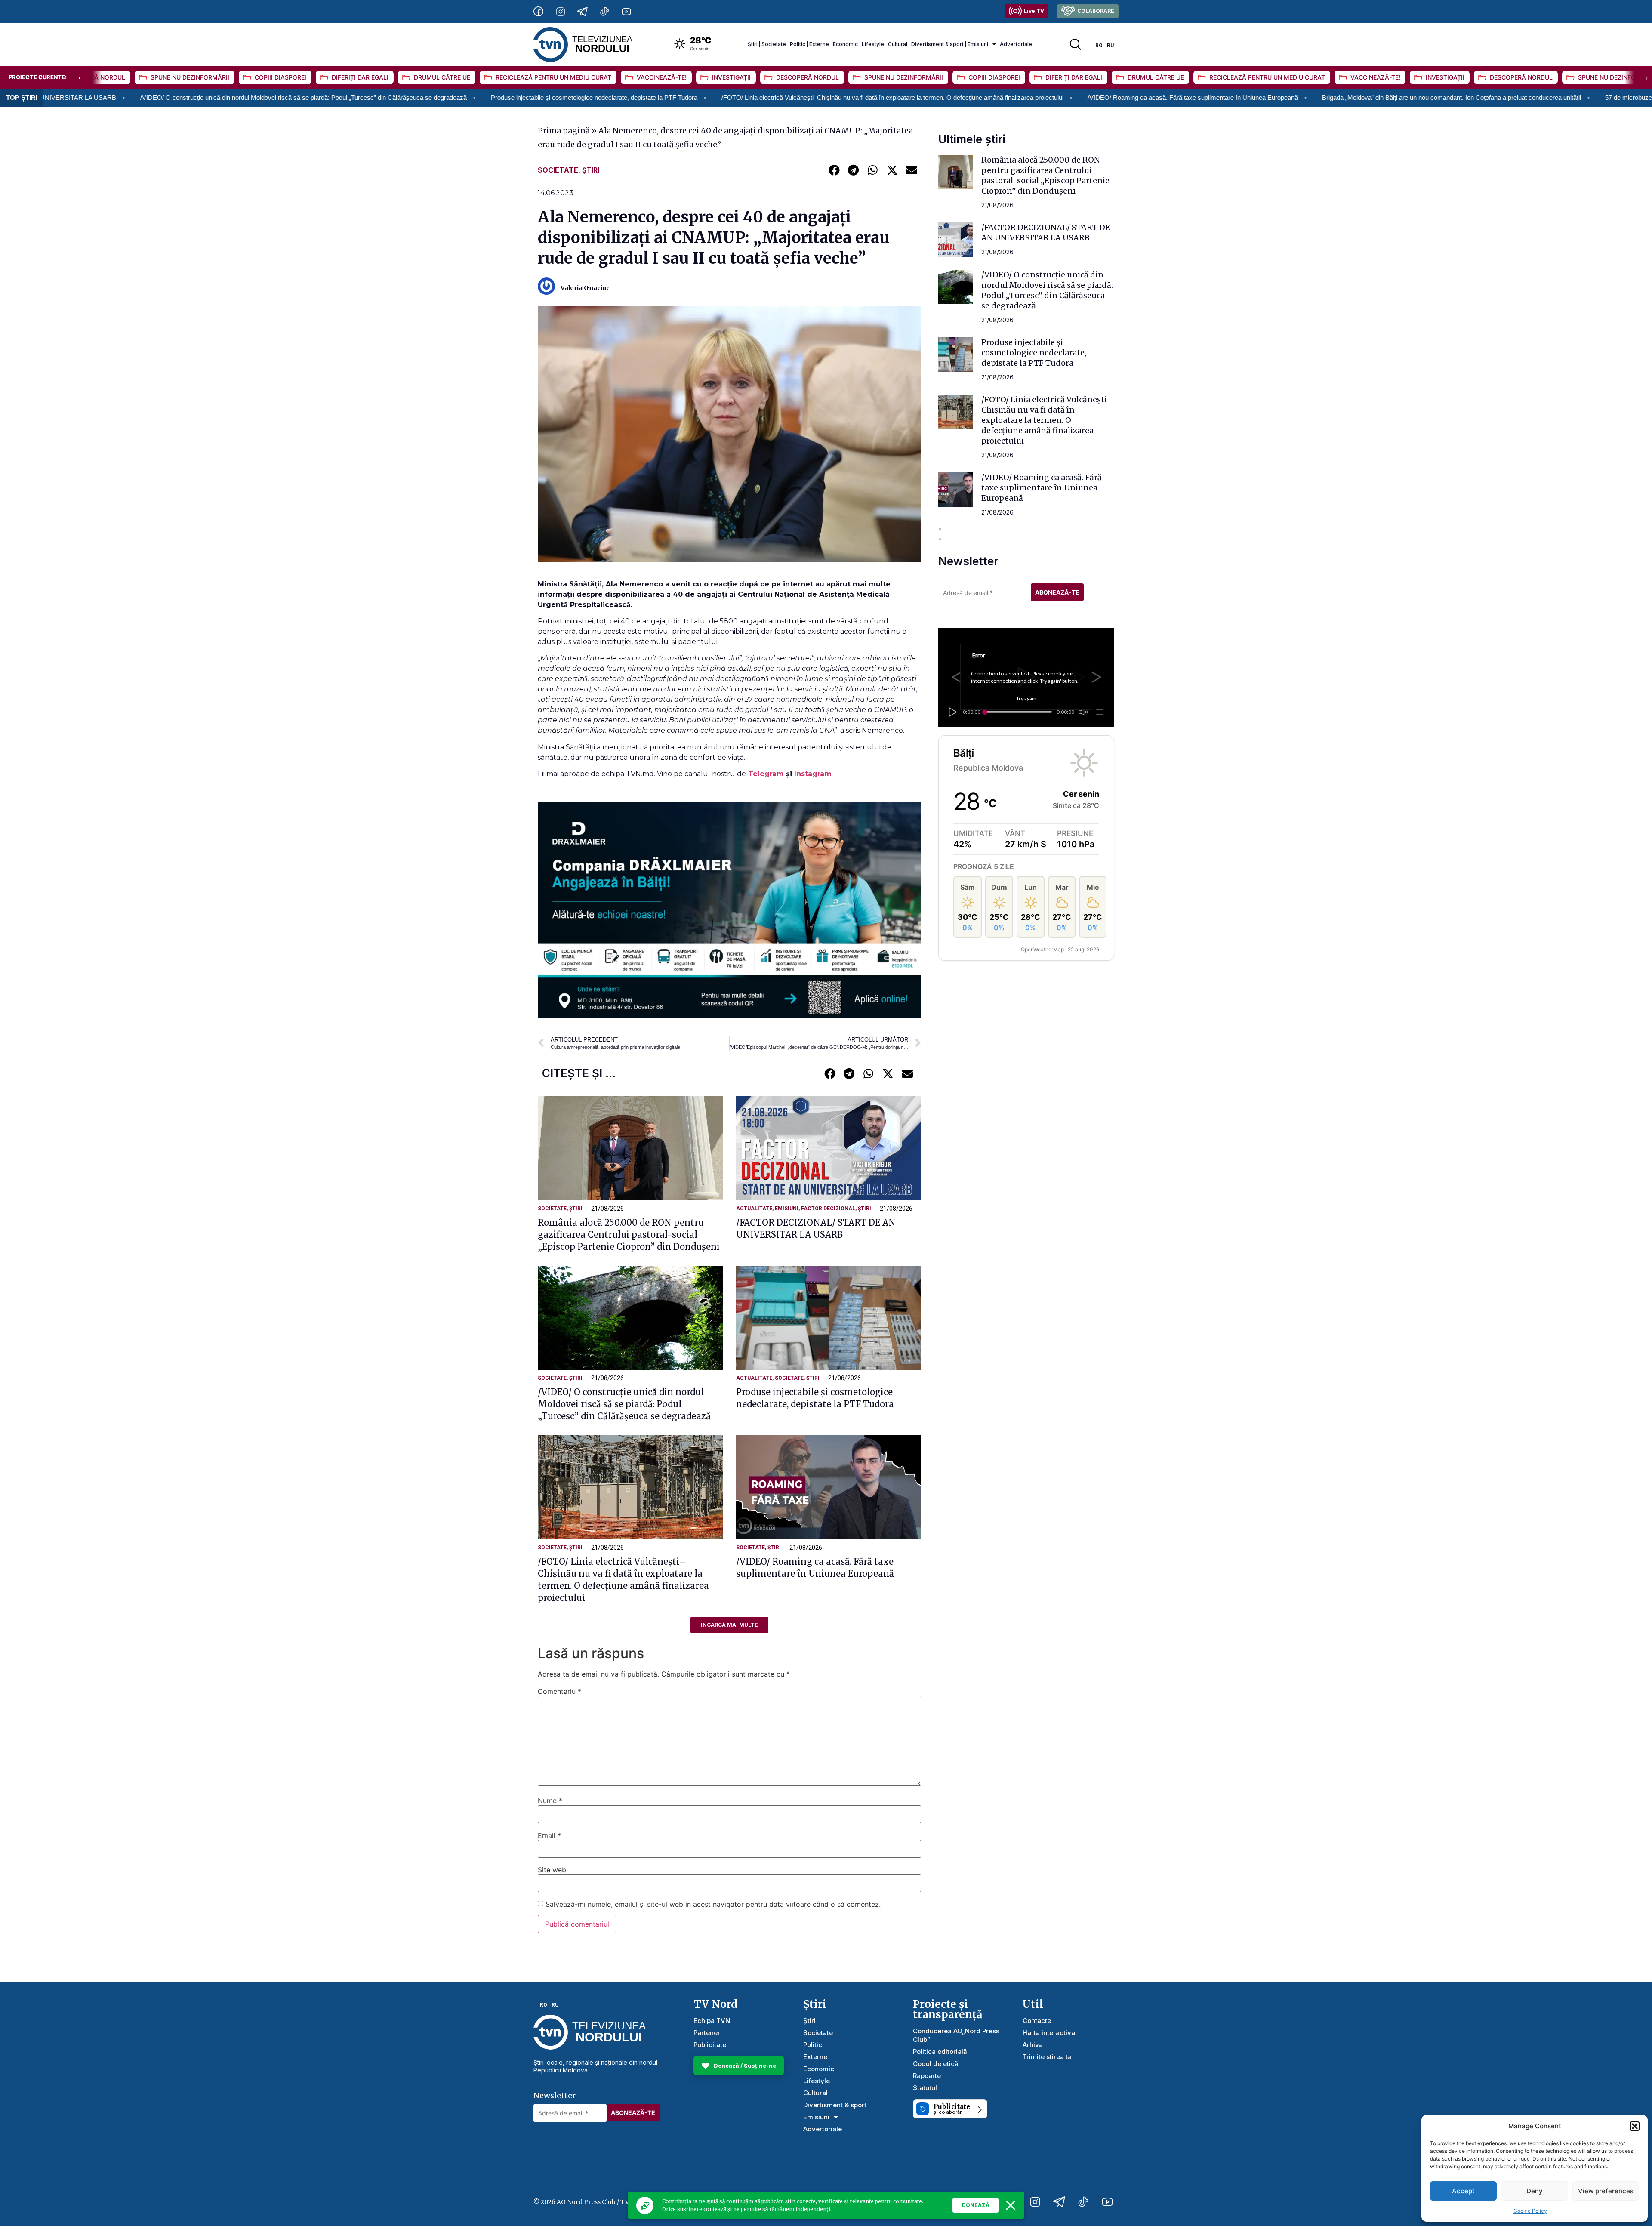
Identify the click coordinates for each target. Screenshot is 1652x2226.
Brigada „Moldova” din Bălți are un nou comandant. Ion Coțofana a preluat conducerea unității (1235, 97)
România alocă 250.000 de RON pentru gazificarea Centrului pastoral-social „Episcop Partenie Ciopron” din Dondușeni (629, 1235)
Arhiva (1033, 2045)
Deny (1535, 2191)
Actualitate (754, 1209)
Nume (550, 1801)
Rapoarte (927, 2076)
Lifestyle (873, 44)
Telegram (767, 774)
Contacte (1037, 2021)
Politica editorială (940, 2052)
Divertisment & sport (937, 44)
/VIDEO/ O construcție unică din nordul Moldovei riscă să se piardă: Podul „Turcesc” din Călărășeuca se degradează (624, 1404)
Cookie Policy (1530, 2211)
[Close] (1011, 2205)
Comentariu (559, 1691)
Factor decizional (828, 1209)
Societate (774, 44)
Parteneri (708, 2033)
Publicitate (710, 2045)
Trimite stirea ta (1047, 2057)
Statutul (925, 2088)
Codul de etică (936, 2064)
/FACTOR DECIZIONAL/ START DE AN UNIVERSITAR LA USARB (1046, 233)
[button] (1635, 2126)
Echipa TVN (712, 2021)
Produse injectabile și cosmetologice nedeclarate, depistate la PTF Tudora (377, 97)
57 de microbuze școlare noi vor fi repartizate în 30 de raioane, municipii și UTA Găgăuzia (1513, 97)
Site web (552, 1870)
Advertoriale (1016, 44)
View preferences (1606, 2191)
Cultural (898, 44)
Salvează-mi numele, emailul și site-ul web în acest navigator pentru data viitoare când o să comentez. (713, 1904)
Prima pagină (564, 131)
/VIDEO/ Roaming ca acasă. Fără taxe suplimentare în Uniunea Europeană (976, 97)
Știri (753, 44)
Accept (1463, 2191)
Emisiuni (978, 44)
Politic (798, 44)
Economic (845, 44)
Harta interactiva (1049, 2033)
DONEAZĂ (976, 2205)
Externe (819, 44)
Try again (1026, 698)
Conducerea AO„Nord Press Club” (956, 2035)
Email (549, 1835)
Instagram (813, 774)
